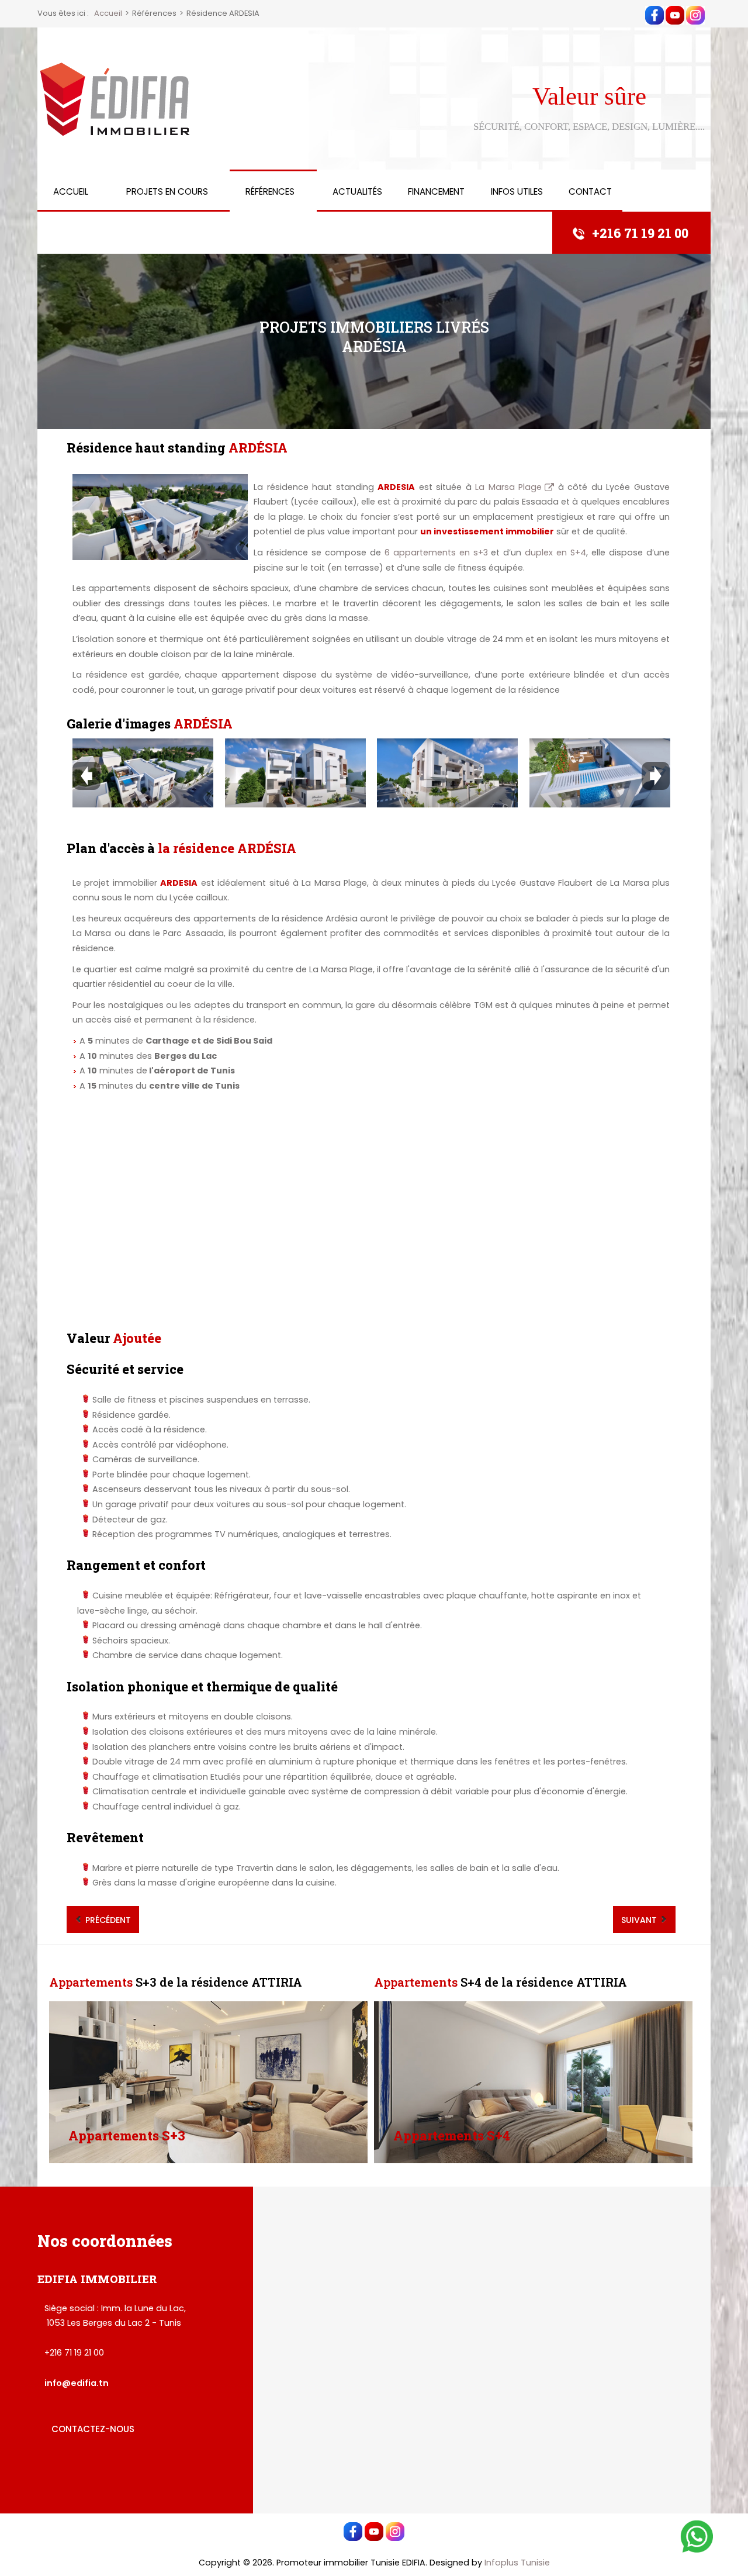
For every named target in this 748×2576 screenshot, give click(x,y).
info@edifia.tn (77, 2383)
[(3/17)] (447, 773)
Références (270, 191)
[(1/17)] (143, 773)
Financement (436, 191)
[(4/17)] (600, 773)
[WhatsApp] (697, 2536)
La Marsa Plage (508, 487)
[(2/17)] (295, 773)
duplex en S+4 (555, 553)
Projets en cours (167, 191)
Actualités (357, 191)
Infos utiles (517, 191)
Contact (590, 191)
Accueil (71, 191)
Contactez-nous (93, 2429)
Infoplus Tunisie (517, 2563)
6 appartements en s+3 (436, 553)
